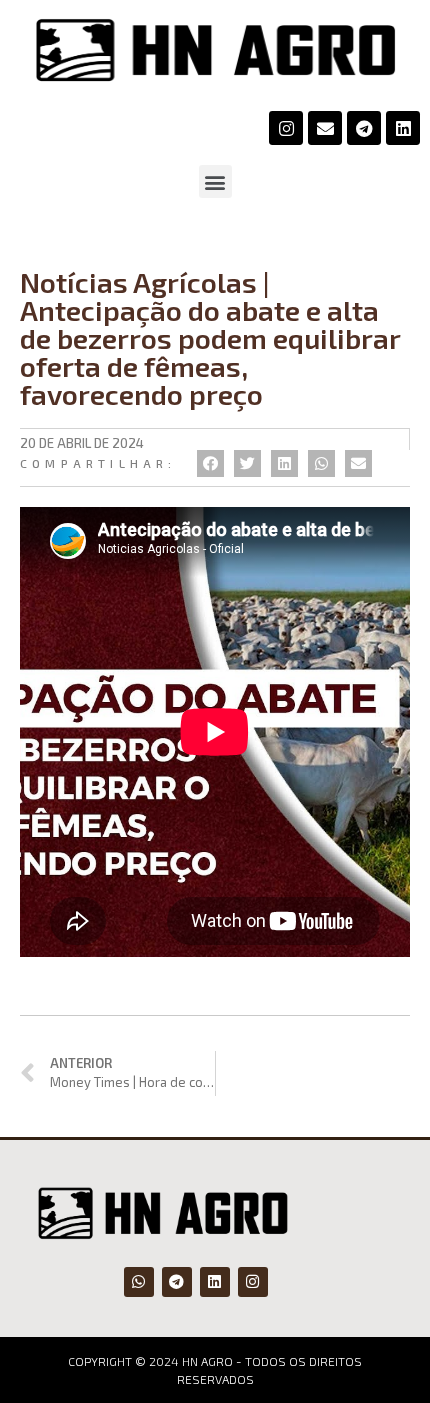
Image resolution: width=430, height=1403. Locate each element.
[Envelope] (325, 128)
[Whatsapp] (139, 1282)
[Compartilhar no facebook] (210, 463)
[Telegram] (364, 128)
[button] (215, 181)
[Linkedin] (403, 128)
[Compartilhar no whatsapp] (321, 463)
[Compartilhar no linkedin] (284, 463)
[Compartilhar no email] (358, 463)
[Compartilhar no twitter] (247, 463)
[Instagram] (286, 128)
